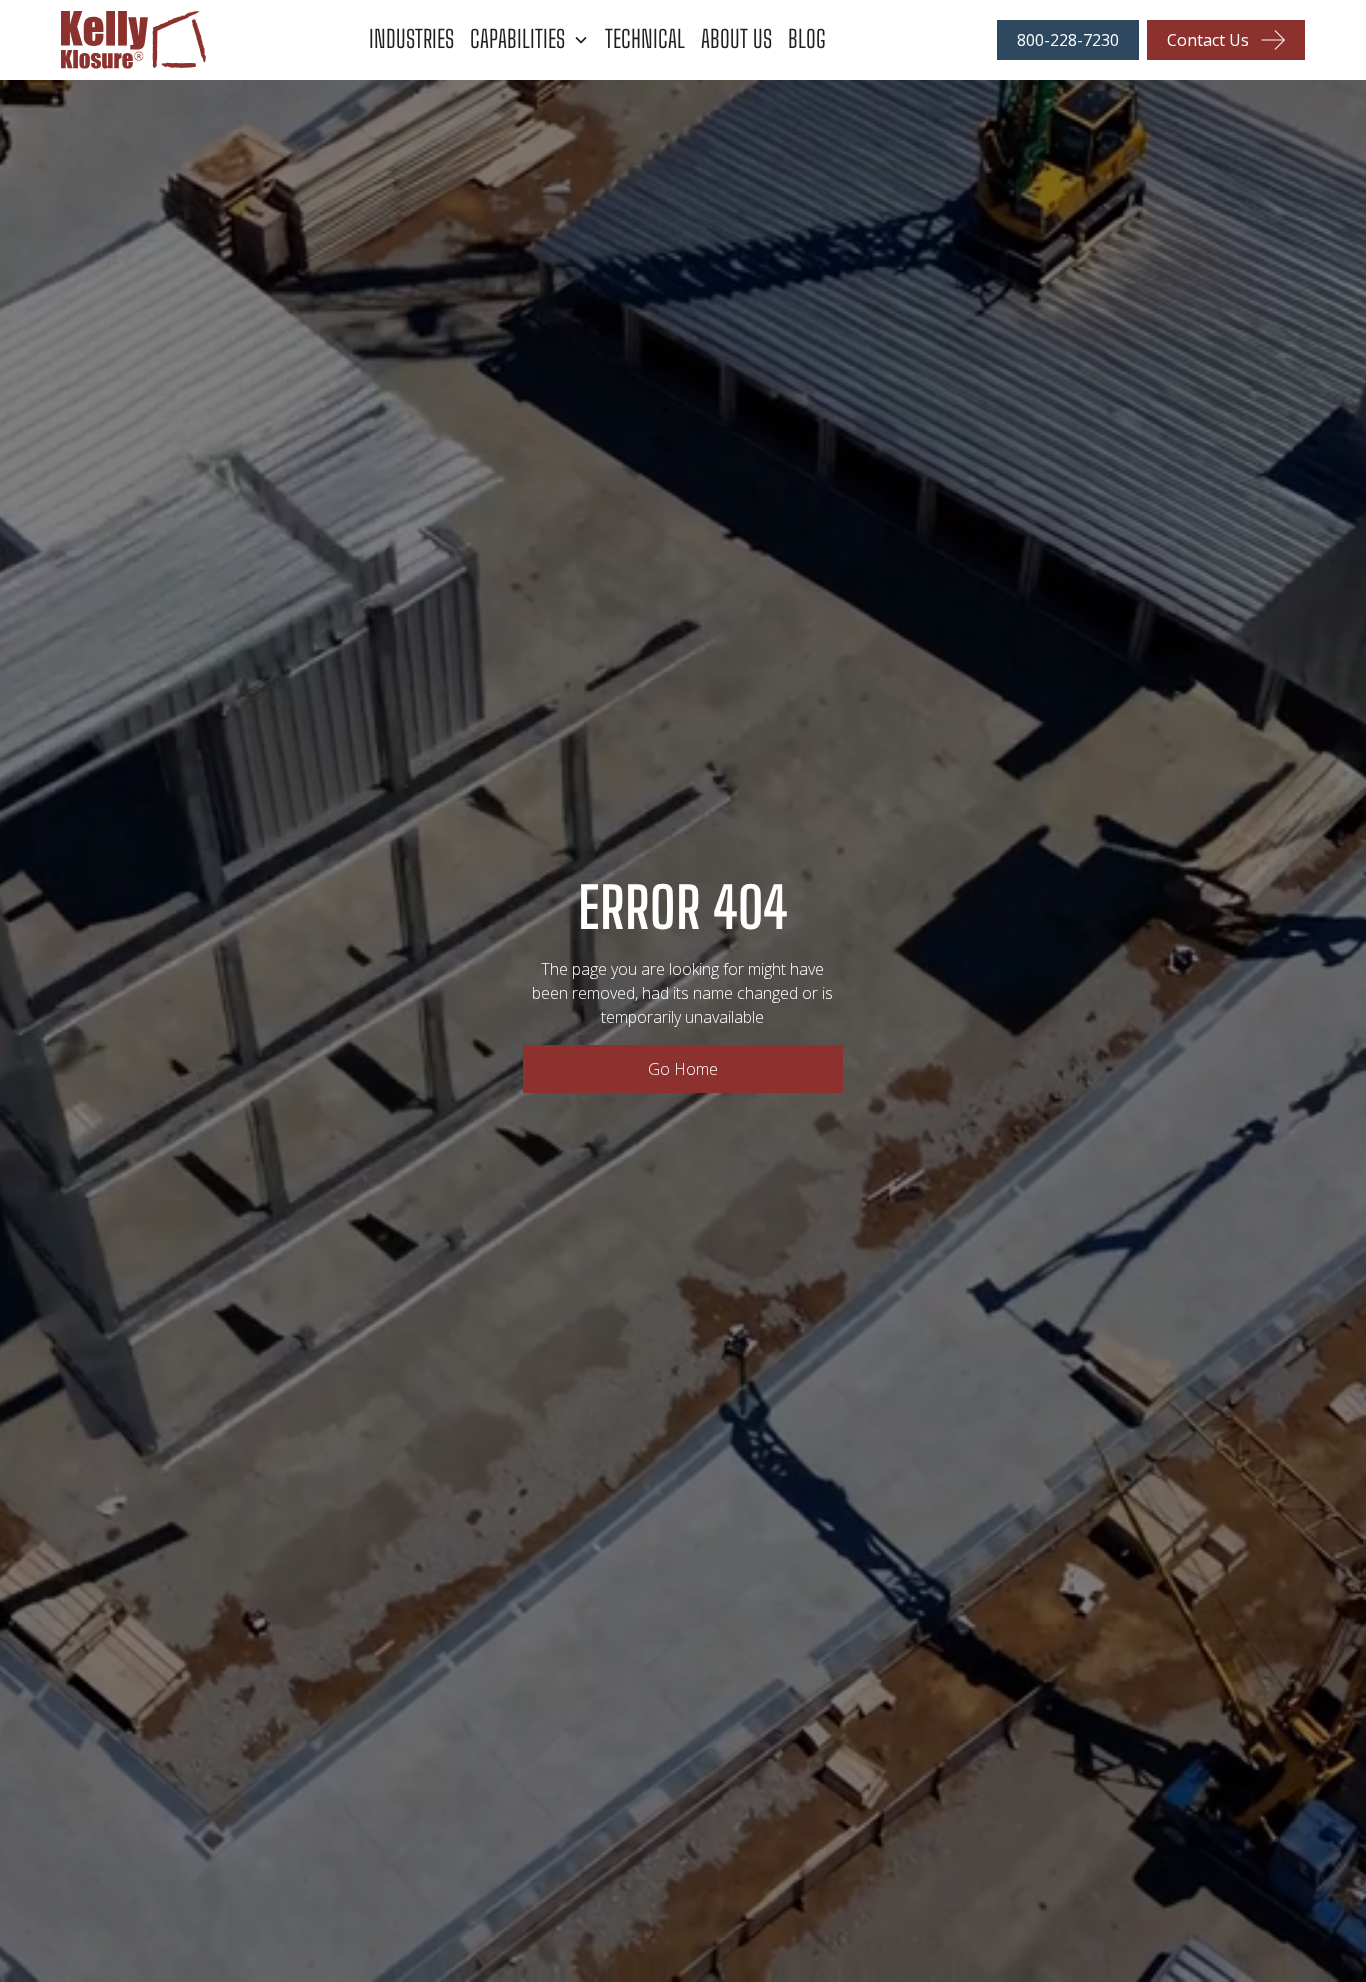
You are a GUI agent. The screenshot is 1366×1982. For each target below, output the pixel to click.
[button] (537, 39)
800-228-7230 (1068, 40)
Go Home (683, 1069)
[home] (177, 40)
